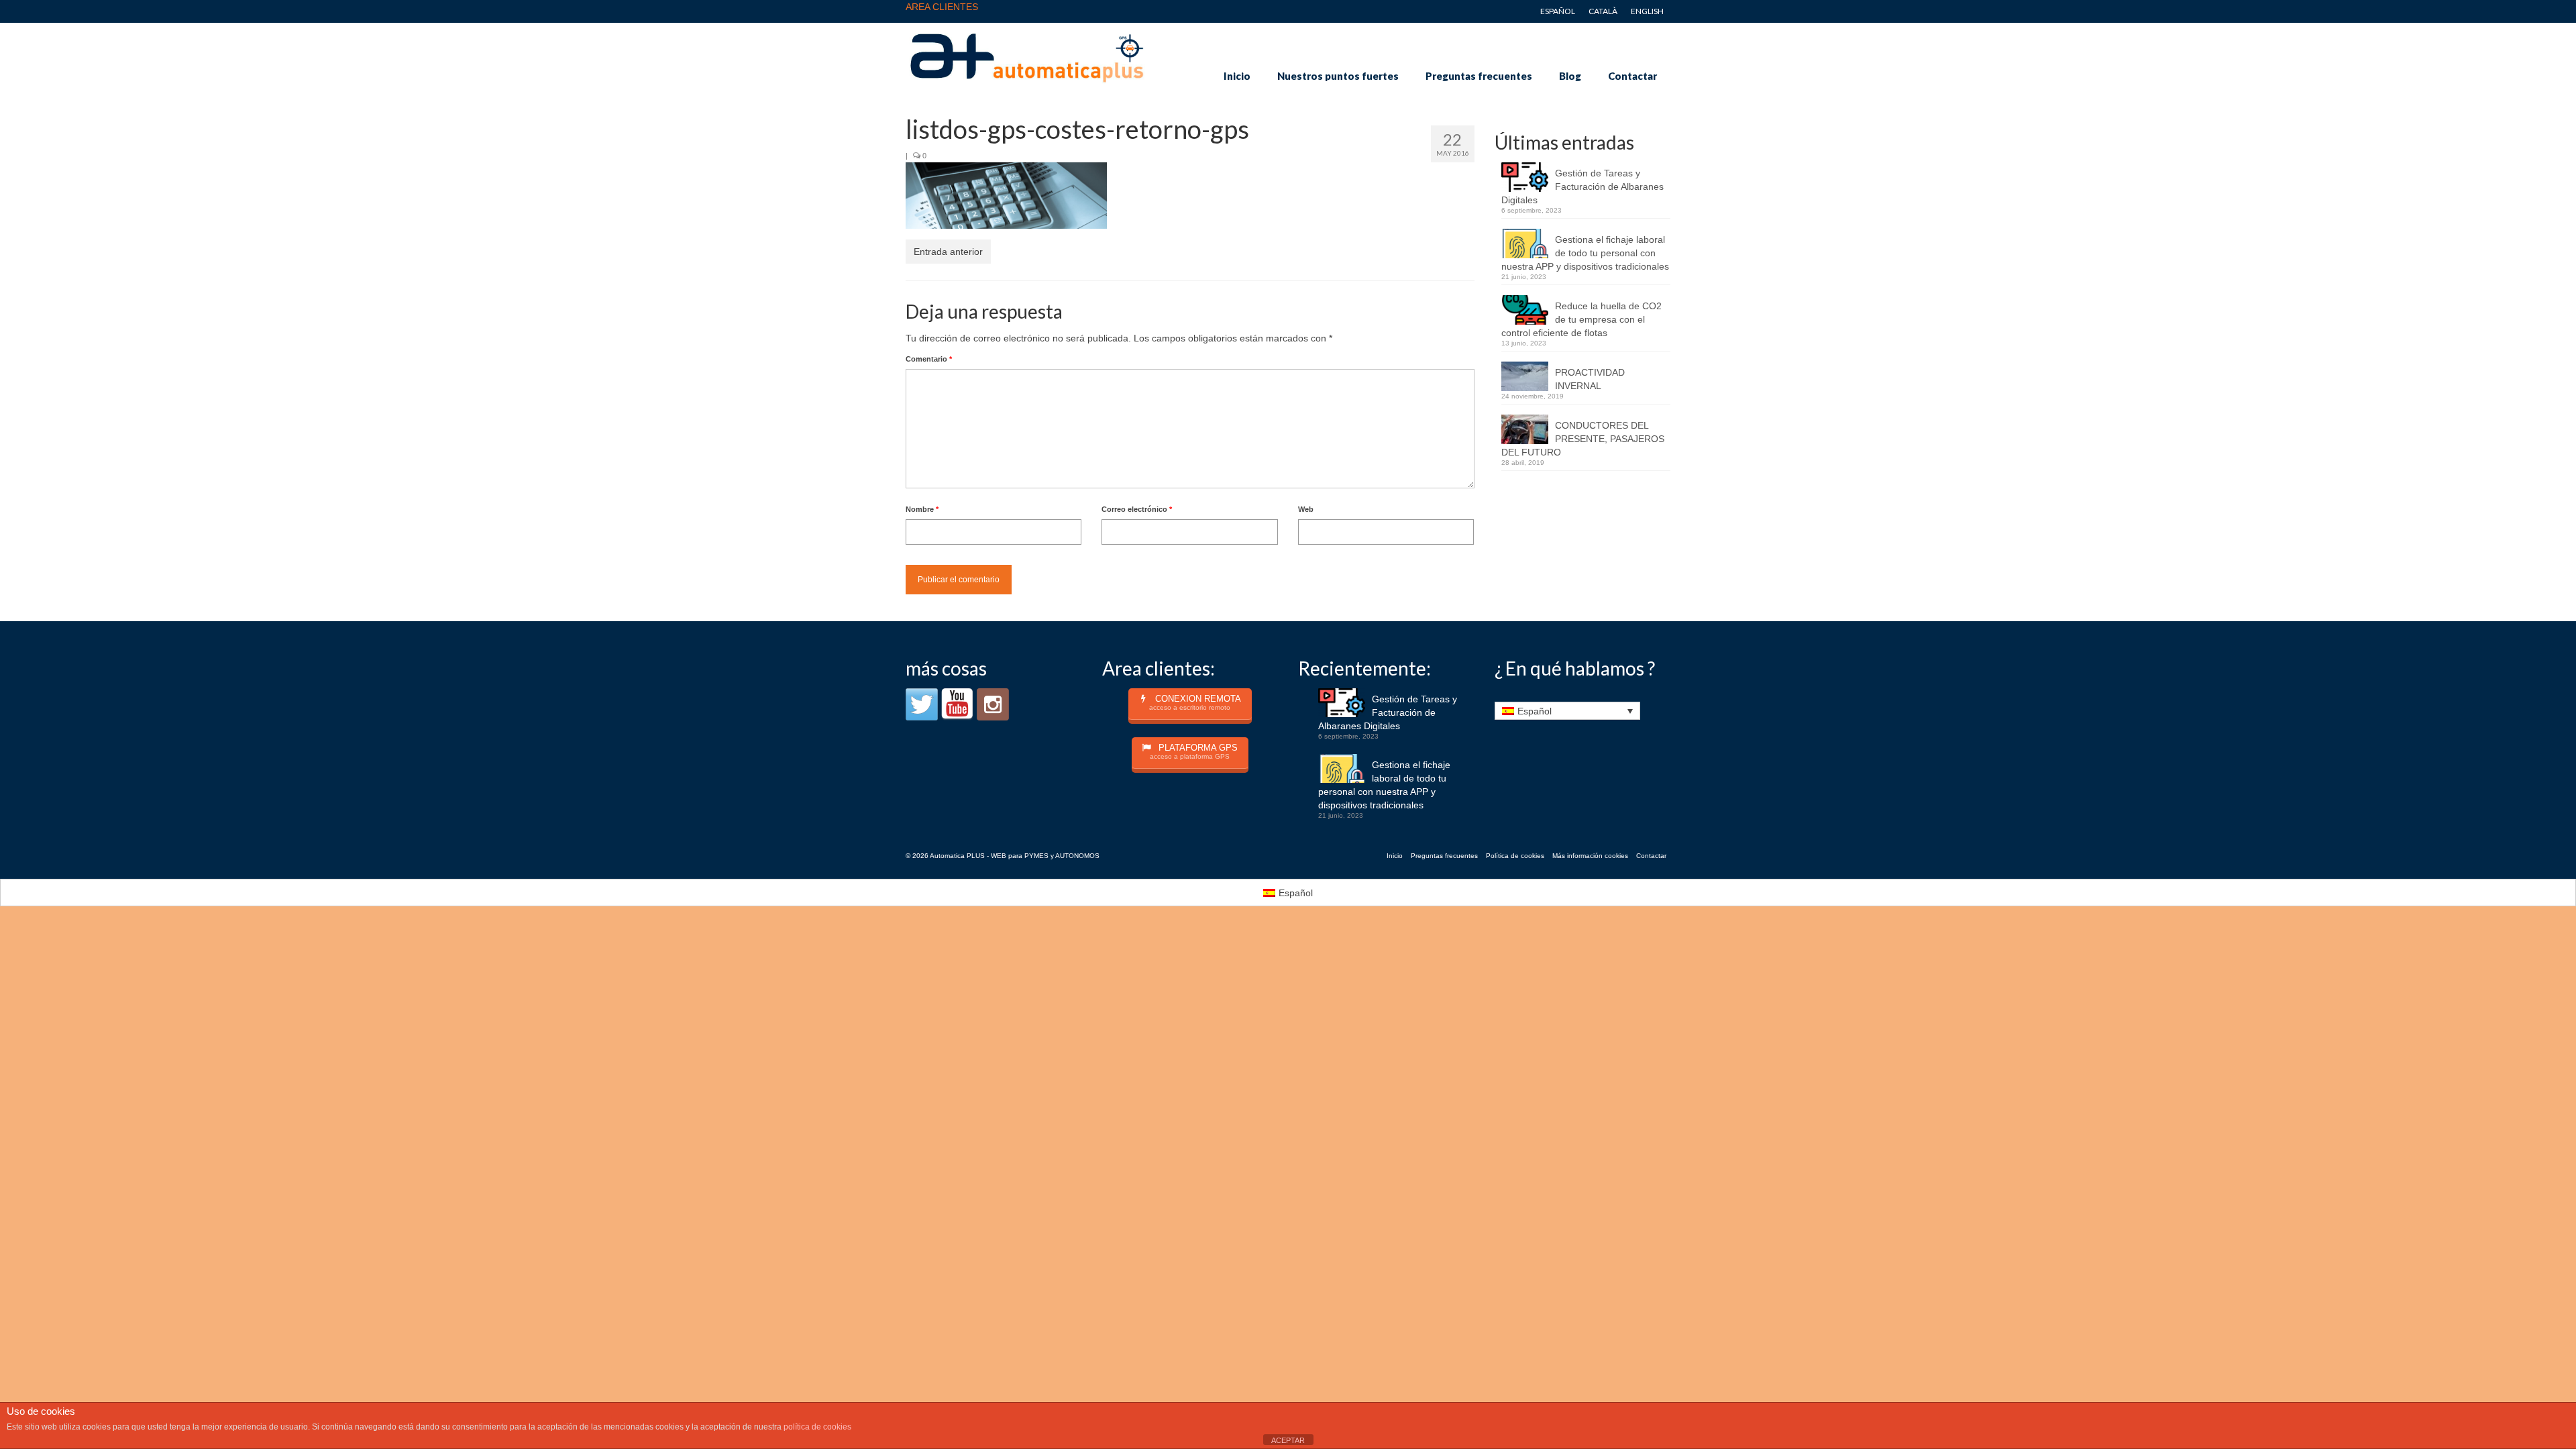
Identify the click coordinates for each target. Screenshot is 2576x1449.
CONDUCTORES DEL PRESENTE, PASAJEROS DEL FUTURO (1583, 439)
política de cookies (817, 1427)
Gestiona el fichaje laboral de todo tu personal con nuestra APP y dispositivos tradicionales (1585, 253)
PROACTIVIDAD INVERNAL (1590, 379)
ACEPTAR (1288, 1440)
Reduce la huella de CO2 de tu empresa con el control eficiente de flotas (1581, 319)
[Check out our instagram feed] (993, 704)
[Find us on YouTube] (957, 704)
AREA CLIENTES (942, 7)
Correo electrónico (1137, 509)
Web (1306, 509)
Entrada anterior (948, 252)
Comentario (929, 359)
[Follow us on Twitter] (922, 704)
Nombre (922, 509)
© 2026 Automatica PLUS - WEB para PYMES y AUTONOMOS (1003, 856)
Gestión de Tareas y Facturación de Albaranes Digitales (1582, 186)
